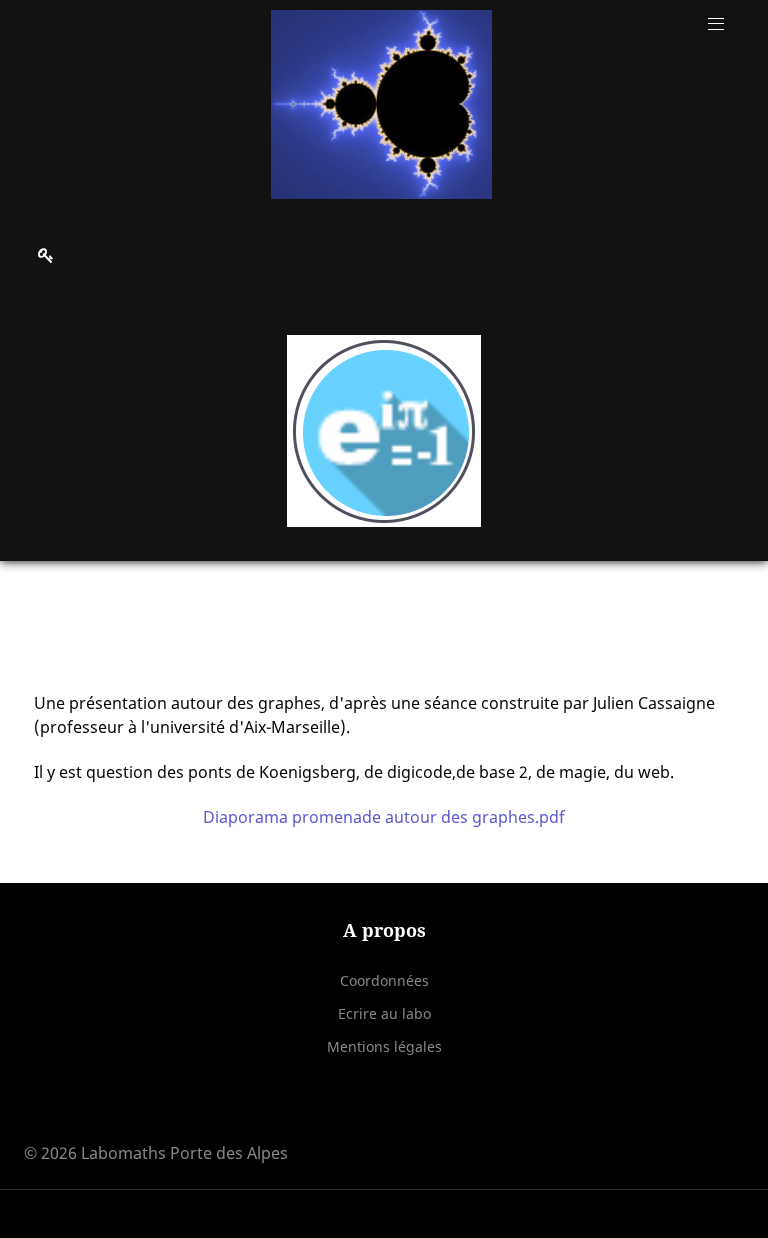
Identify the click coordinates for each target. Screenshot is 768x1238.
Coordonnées (384, 980)
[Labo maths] (381, 104)
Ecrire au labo (384, 1013)
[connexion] (46, 255)
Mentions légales (384, 1046)
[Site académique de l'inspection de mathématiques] (384, 431)
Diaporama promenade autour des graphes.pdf (384, 817)
